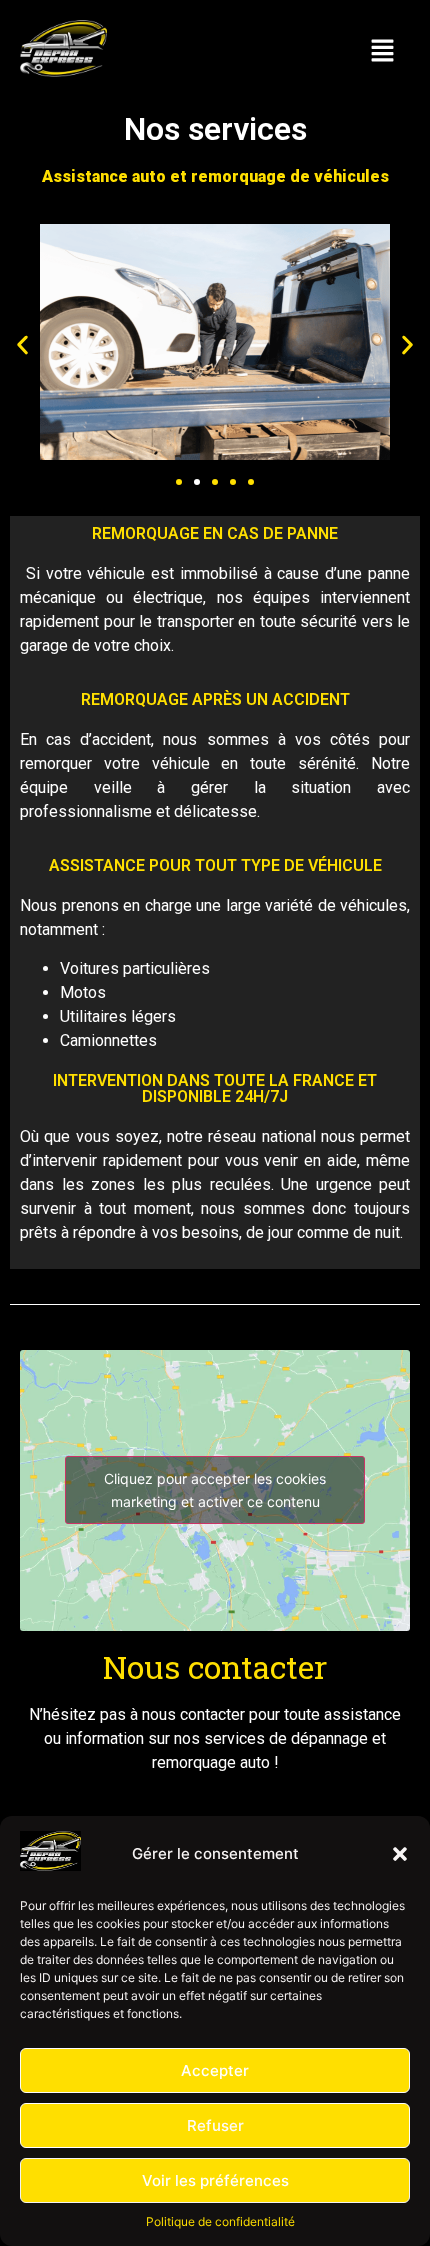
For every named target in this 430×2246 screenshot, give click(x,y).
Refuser (215, 2125)
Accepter (215, 2070)
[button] (400, 1854)
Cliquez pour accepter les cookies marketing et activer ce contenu (215, 1490)
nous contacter (193, 1714)
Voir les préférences (215, 2180)
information (104, 1738)
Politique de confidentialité (220, 2221)
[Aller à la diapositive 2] (197, 482)
